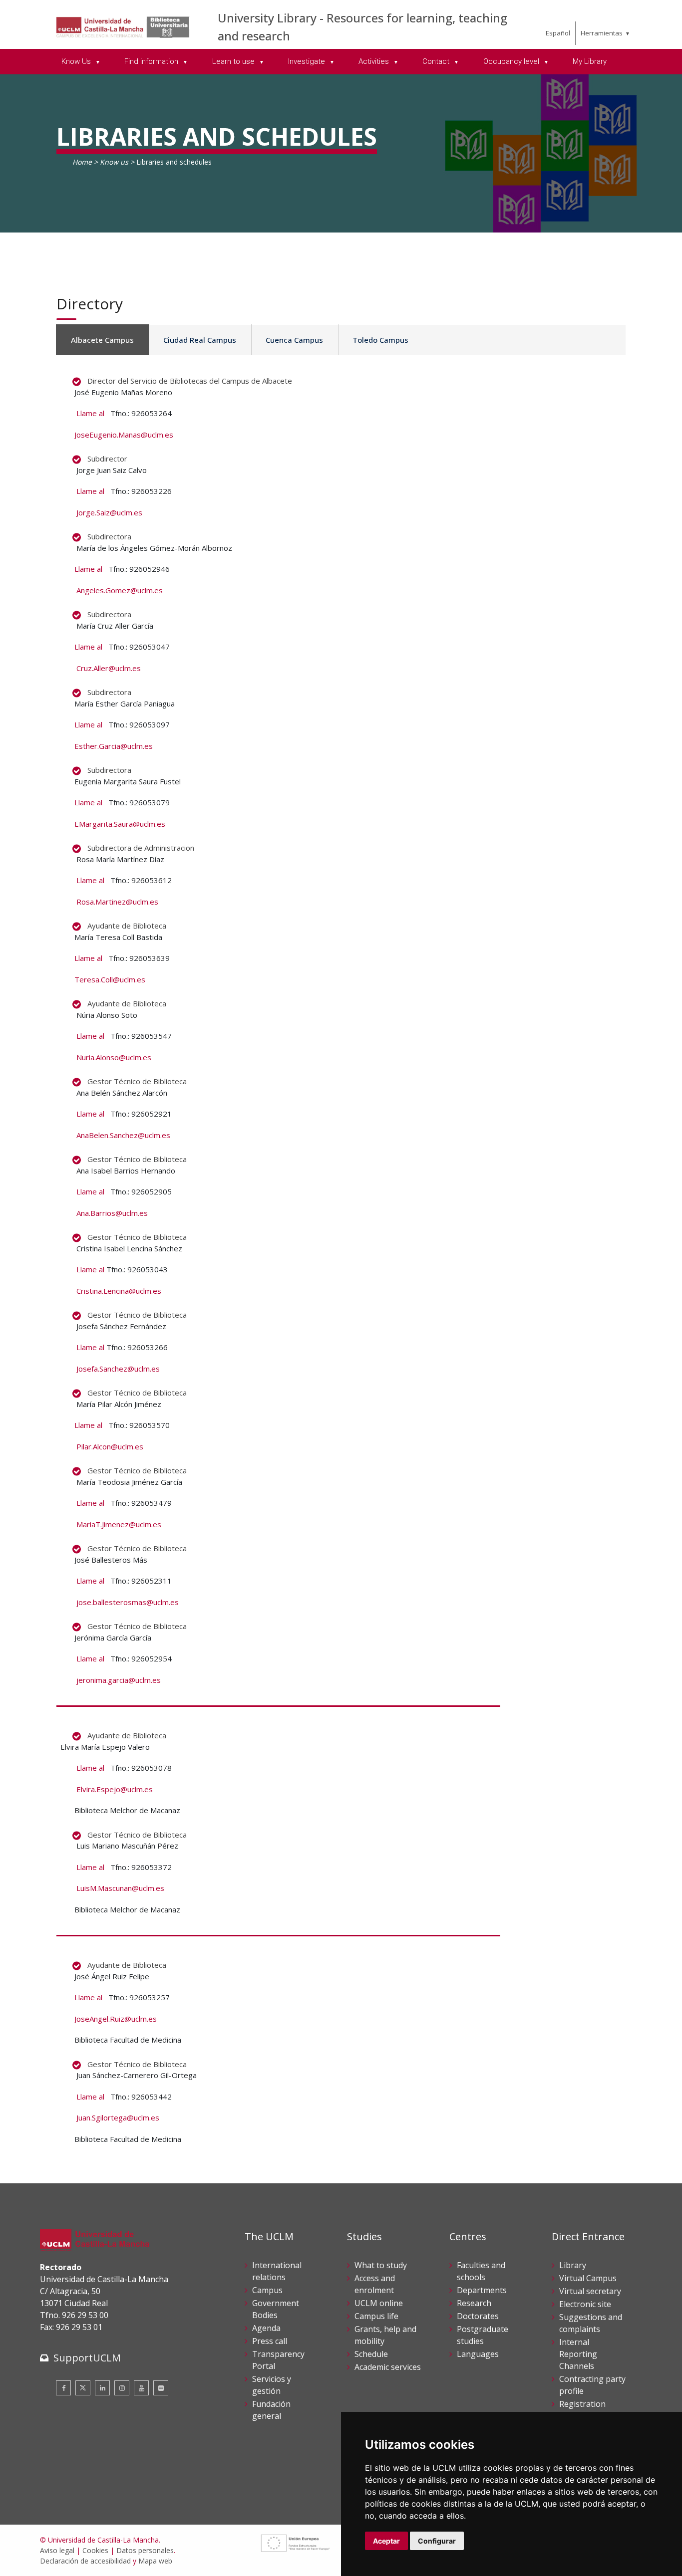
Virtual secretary (590, 2291)
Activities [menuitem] (375, 61)
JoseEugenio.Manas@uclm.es (124, 435)
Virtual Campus (588, 2278)
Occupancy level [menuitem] (512, 61)
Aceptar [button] (386, 2541)
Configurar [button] (437, 2541)
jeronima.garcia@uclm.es (120, 1680)
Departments (482, 2290)
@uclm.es (135, 1057)
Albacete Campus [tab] (102, 340)
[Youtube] (141, 2388)
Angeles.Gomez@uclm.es (120, 590)
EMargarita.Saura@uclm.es (120, 824)
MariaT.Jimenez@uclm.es (119, 1524)
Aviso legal (57, 2550)
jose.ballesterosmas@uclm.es (128, 1602)
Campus (267, 2290)
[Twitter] (83, 2388)
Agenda (266, 2328)
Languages (478, 2354)
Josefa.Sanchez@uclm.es (118, 1369)
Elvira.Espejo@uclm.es (115, 1789)
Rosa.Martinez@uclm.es (117, 902)
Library (573, 2265)
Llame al (90, 413)
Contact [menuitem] (437, 61)
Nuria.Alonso (98, 1057)
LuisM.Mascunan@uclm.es (120, 1888)
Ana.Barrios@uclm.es (112, 1213)
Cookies (95, 2550)
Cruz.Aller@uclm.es (109, 668)
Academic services (388, 2367)
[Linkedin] (102, 2388)
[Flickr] (161, 2388)
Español (558, 33)
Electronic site (585, 2304)
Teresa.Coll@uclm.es (110, 979)
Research (474, 2303)
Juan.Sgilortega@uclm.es (118, 2117)
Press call (270, 2341)
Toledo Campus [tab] (380, 340)
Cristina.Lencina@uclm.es (119, 1291)
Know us (114, 162)
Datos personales (145, 2550)
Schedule (371, 2354)
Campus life (376, 2316)
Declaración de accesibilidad (85, 2561)
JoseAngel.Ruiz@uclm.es (116, 2019)
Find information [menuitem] (152, 61)
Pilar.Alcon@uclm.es (110, 1446)
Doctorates (478, 2316)
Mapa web (155, 2561)
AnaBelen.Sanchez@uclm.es (123, 1135)
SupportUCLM (87, 2358)
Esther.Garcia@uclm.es (114, 746)
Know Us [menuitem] (77, 61)
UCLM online (379, 2303)
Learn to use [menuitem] (234, 61)
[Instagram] (122, 2388)
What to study (381, 2265)
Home (82, 162)
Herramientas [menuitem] (602, 33)
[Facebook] (63, 2388)
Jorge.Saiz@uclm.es (109, 512)
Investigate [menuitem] (308, 61)
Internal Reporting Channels (578, 2354)
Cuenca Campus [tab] (294, 340)
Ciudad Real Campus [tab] (200, 340)
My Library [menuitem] (590, 61)
